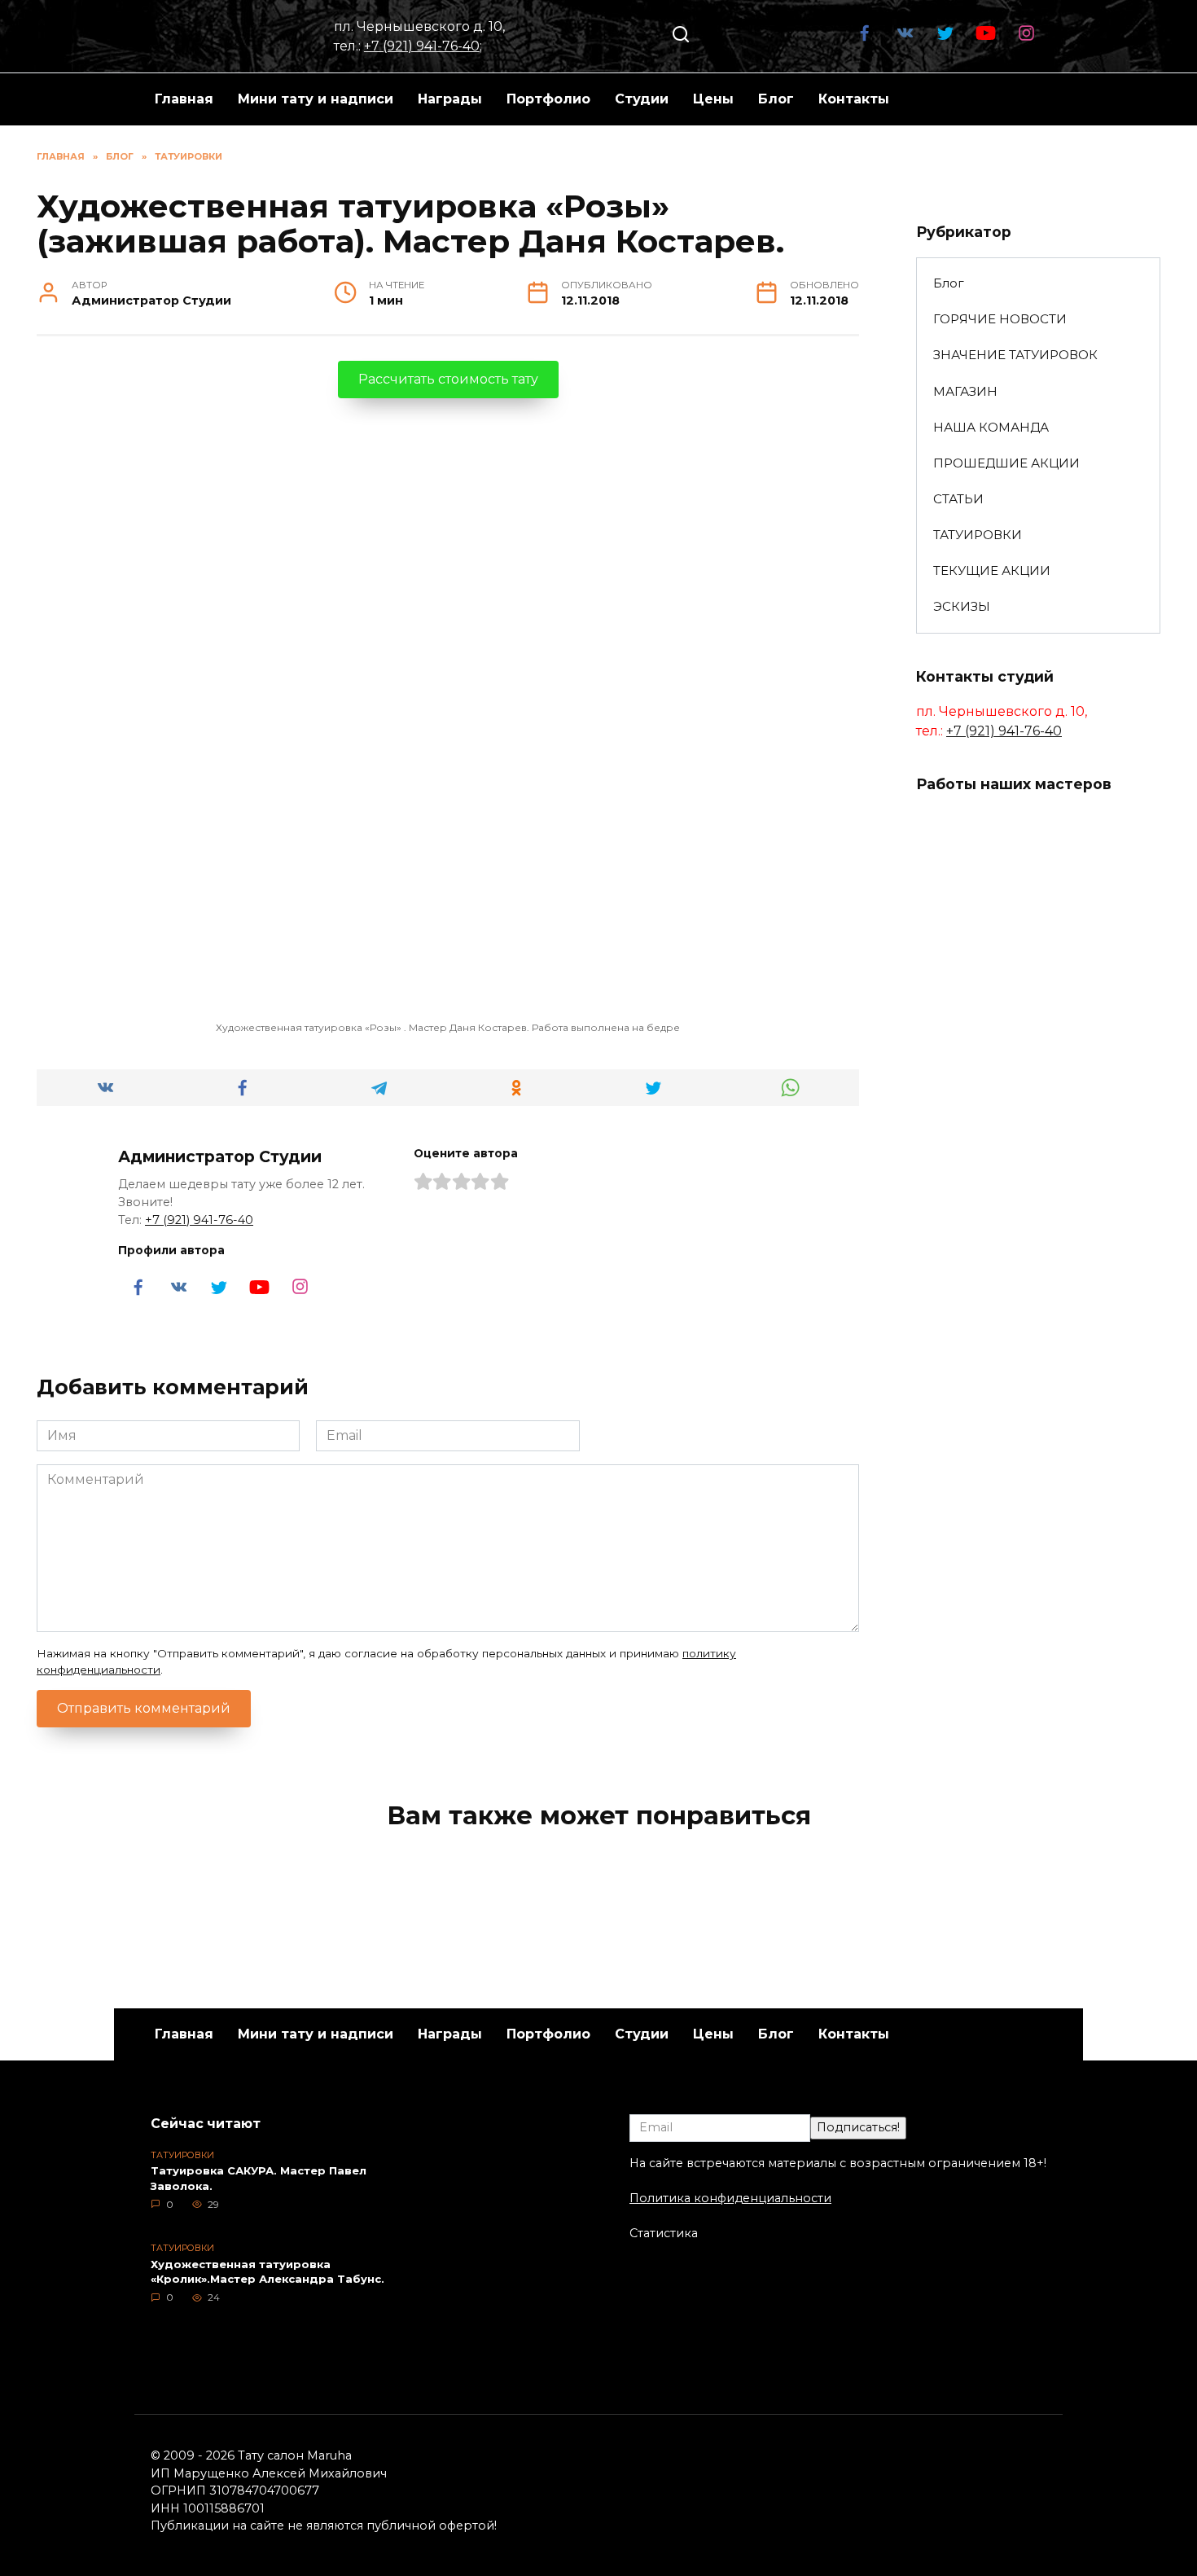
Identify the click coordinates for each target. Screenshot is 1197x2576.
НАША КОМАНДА (991, 427)
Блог (776, 99)
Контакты (854, 99)
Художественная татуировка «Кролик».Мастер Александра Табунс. (267, 2271)
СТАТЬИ (958, 499)
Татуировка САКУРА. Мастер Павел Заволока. (259, 2179)
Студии (642, 99)
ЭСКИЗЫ (962, 606)
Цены (713, 99)
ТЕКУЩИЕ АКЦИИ (992, 570)
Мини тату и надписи (316, 99)
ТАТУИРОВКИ (978, 535)
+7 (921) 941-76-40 (422, 46)
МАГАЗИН (965, 391)
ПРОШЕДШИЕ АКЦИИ (1006, 463)
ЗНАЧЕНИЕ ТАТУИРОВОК (1015, 355)
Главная (184, 99)
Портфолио (548, 99)
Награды (450, 99)
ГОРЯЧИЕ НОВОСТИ (1000, 319)
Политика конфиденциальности (730, 2198)
